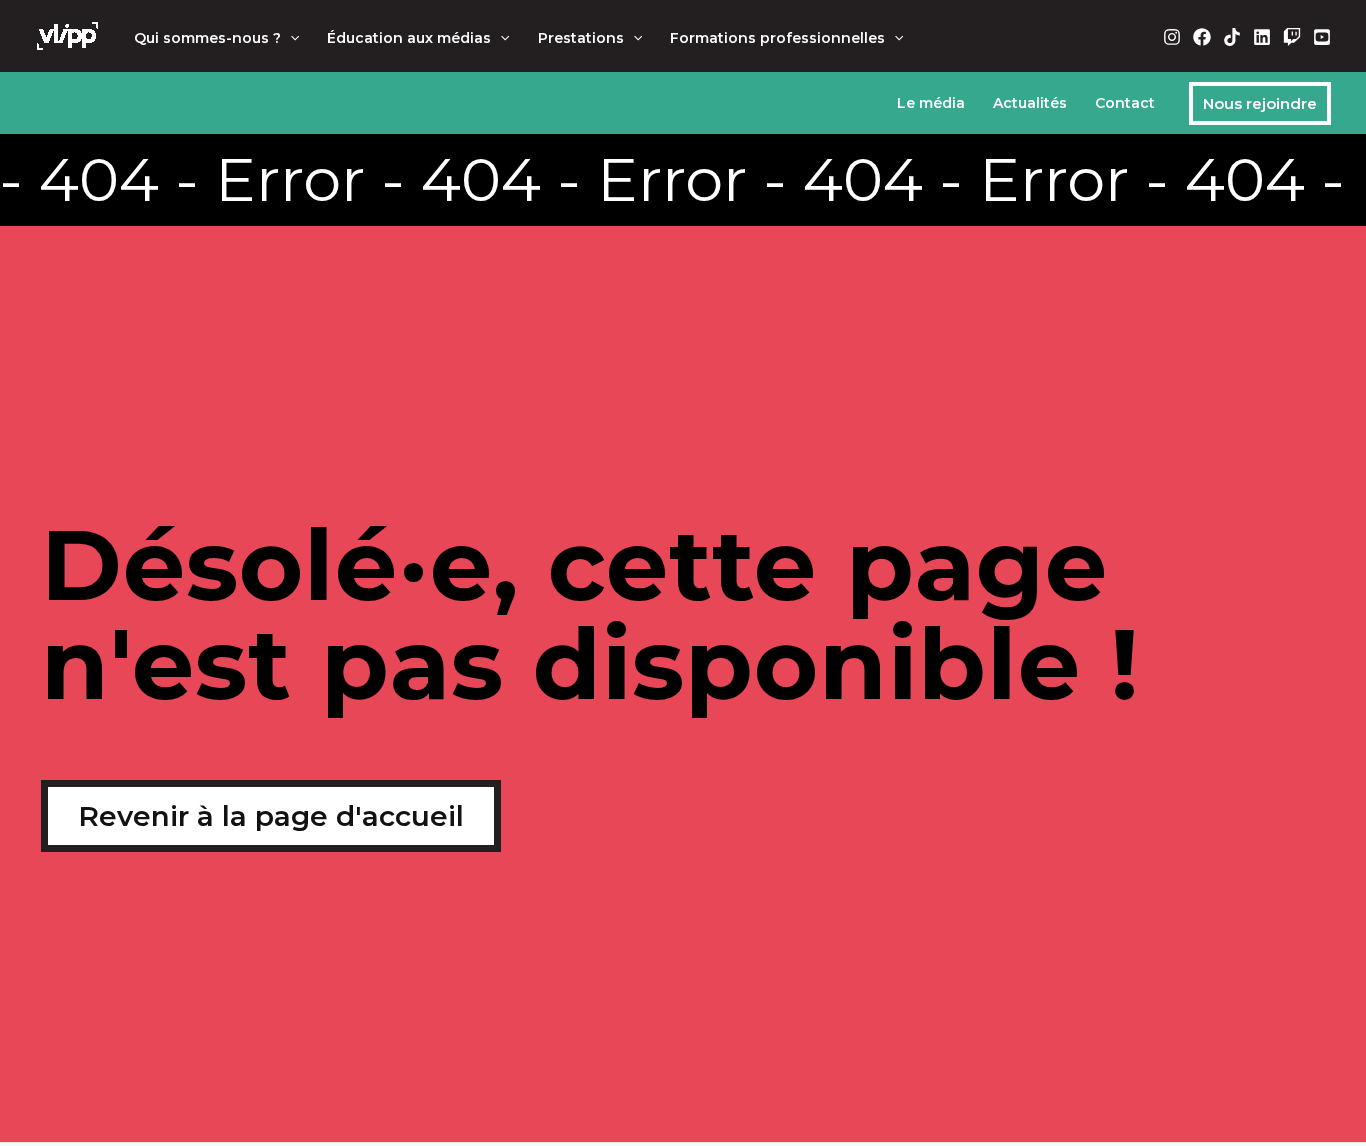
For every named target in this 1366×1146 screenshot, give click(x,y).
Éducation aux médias (409, 38)
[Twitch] (1292, 37)
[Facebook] (1202, 37)
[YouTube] (1322, 37)
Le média (931, 103)
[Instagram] (1172, 37)
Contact (1125, 103)
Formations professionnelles (777, 38)
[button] (290, 38)
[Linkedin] (1262, 37)
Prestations (581, 38)
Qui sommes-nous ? (207, 38)
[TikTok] (1232, 37)
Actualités (1030, 103)
